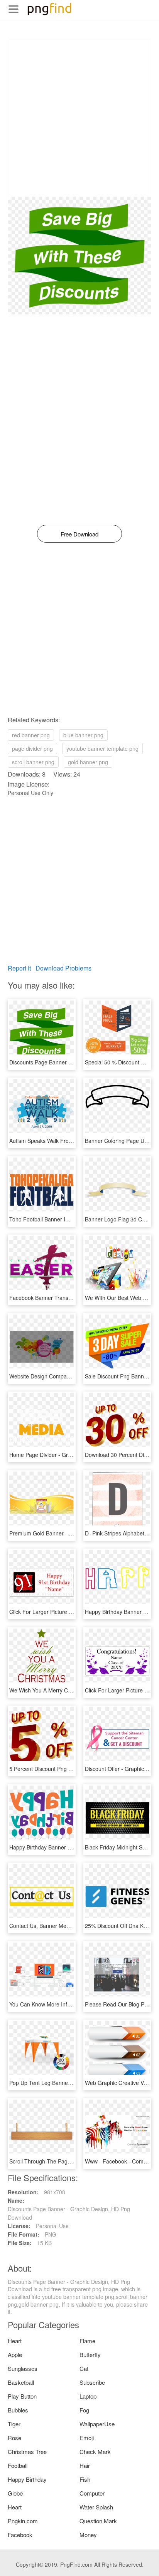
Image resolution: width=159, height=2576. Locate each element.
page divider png (32, 748)
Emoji (87, 2438)
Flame (87, 2341)
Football (18, 2465)
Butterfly (90, 2355)
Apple (15, 2355)
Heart (15, 2341)
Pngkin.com (23, 2521)
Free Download (79, 534)
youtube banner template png (102, 748)
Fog (84, 2410)
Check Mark (95, 2452)
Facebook (20, 2535)
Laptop (88, 2396)
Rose (14, 2438)
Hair (85, 2465)
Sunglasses (23, 2368)
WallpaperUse (97, 2424)
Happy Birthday (27, 2479)
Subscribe (92, 2382)
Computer (92, 2493)
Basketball (21, 2382)
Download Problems (63, 968)
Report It (19, 968)
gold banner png (88, 762)
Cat (84, 2368)
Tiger (14, 2424)
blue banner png (83, 735)
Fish (85, 2479)
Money (88, 2535)
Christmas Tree (27, 2452)
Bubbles (18, 2410)
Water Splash (96, 2507)
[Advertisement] (79, 117)
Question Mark (98, 2521)
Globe (15, 2493)
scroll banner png (33, 762)
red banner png (31, 735)
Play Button (22, 2396)
